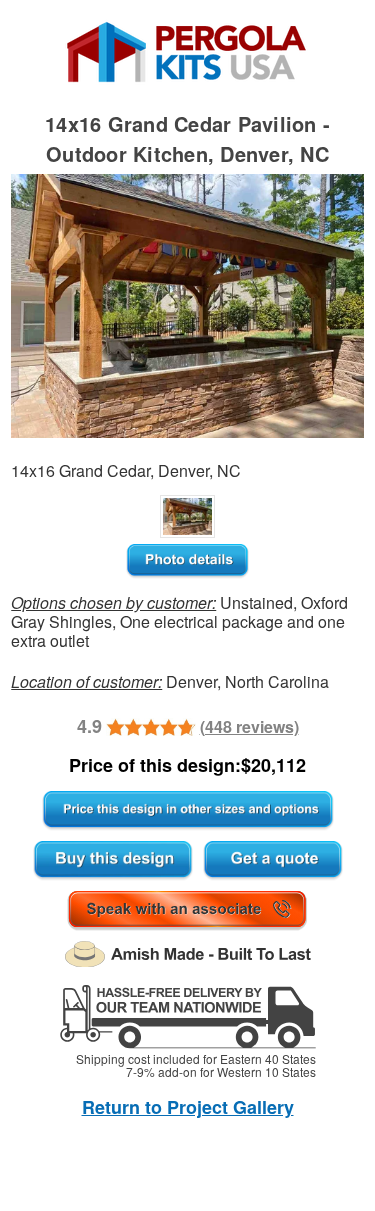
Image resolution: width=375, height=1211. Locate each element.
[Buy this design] (113, 861)
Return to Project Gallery (188, 1107)
